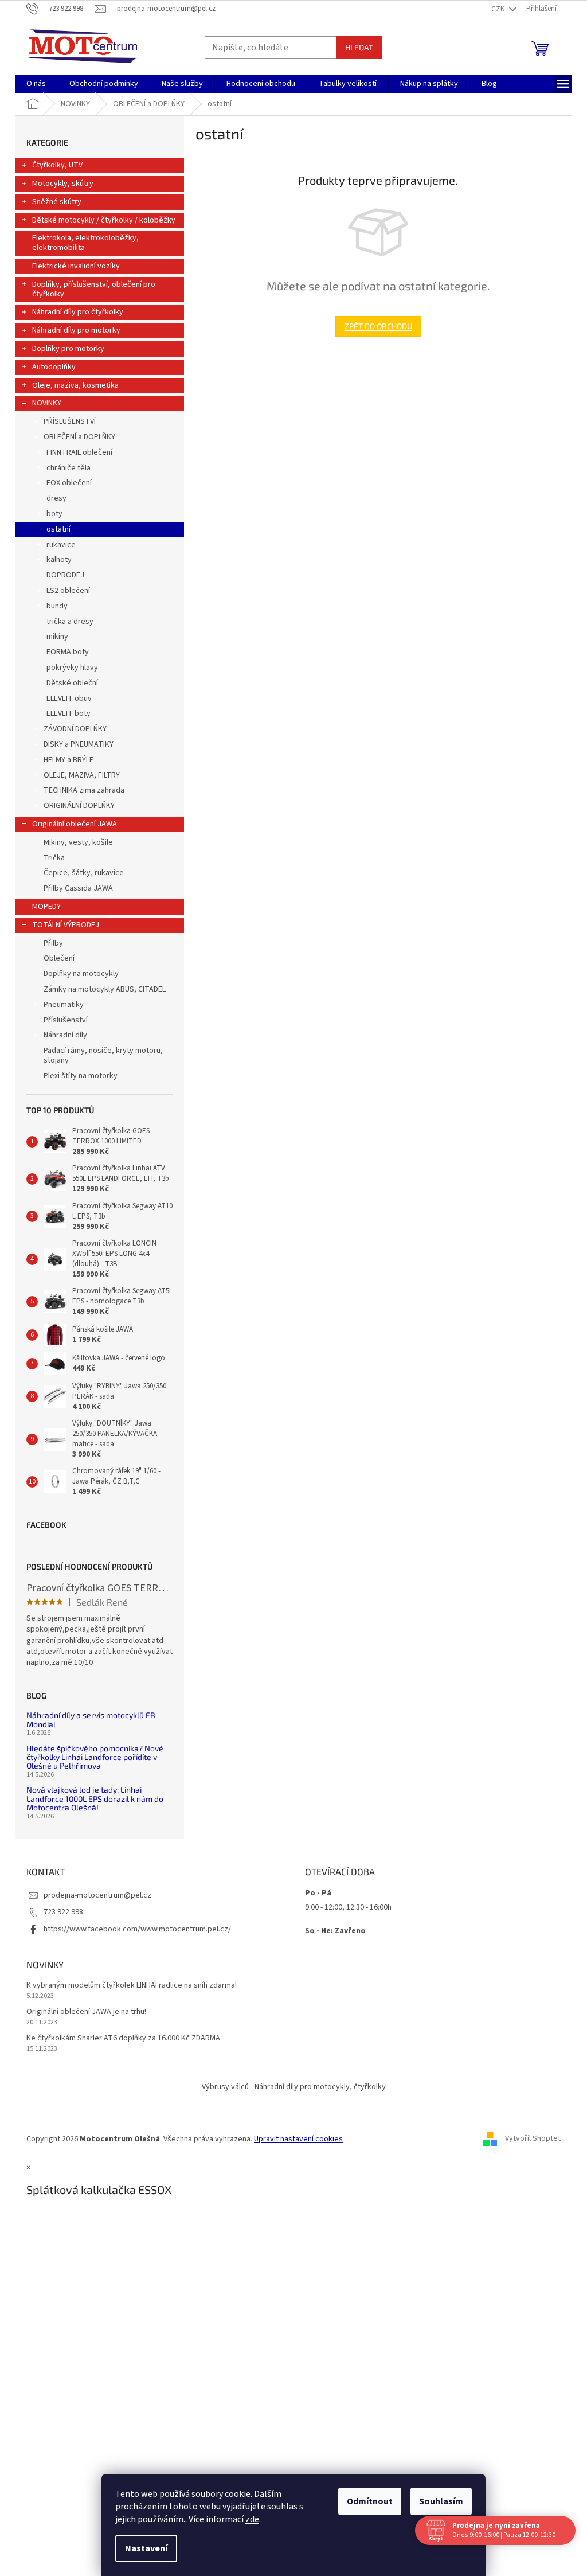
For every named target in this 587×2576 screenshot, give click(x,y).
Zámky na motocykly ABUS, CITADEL (105, 989)
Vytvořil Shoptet (533, 2139)
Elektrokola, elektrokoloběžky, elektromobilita (85, 243)
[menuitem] (36, 84)
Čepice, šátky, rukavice (84, 873)
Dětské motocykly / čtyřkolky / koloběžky (104, 220)
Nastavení (146, 2548)
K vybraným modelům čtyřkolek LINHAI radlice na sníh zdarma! (132, 1986)
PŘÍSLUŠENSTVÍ (70, 421)
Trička (54, 858)
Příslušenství (66, 1020)
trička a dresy (70, 622)
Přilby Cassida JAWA (78, 888)
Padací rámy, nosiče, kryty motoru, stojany (103, 1055)
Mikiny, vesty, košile (78, 842)
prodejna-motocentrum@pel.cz (97, 1895)
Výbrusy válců (225, 2087)
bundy (57, 606)
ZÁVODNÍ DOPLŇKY (75, 729)
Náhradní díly (65, 1035)
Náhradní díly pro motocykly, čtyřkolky (320, 2087)
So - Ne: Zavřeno (335, 1931)
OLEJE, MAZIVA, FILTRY (82, 775)
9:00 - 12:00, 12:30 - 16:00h (348, 1907)
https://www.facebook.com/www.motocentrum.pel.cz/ (137, 1929)
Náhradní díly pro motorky (76, 330)
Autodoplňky (54, 367)
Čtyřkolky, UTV (57, 165)
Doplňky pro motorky (68, 349)
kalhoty (59, 560)
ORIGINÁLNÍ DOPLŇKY (79, 806)
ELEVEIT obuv (69, 698)
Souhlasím (441, 2501)
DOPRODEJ (65, 575)
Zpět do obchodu (378, 326)
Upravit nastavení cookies (298, 2139)
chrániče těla (69, 468)
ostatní (58, 529)
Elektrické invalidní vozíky (76, 266)
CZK (499, 9)
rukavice (61, 545)
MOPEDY (46, 907)
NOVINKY (47, 403)
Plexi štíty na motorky (81, 1076)
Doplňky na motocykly (81, 974)
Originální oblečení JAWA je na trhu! (86, 2012)
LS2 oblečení (68, 591)
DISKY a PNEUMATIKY (79, 744)
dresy (56, 498)
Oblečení (59, 958)
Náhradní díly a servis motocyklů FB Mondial (91, 1720)
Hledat (359, 47)
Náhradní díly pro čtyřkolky (78, 312)
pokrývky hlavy (72, 668)
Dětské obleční (72, 683)
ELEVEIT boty (69, 713)
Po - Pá (318, 1893)
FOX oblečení (69, 483)
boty (54, 514)
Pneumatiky (64, 1005)
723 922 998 (63, 1912)
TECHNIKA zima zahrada (84, 790)
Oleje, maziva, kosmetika (75, 385)
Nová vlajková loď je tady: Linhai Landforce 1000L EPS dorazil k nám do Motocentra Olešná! (95, 1798)
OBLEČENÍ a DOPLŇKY (79, 437)
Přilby (53, 943)
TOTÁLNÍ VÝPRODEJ (66, 925)
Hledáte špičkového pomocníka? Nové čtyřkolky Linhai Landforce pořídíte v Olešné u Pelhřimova (95, 1757)
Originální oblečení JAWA (75, 824)
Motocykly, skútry (63, 184)
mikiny (57, 637)
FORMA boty (68, 652)
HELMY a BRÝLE (69, 760)
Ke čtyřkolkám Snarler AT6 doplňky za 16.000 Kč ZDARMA (123, 2038)
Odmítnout (370, 2501)
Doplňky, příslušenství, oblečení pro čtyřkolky (94, 289)
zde (252, 2519)
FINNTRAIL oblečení (79, 452)
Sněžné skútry (57, 202)
